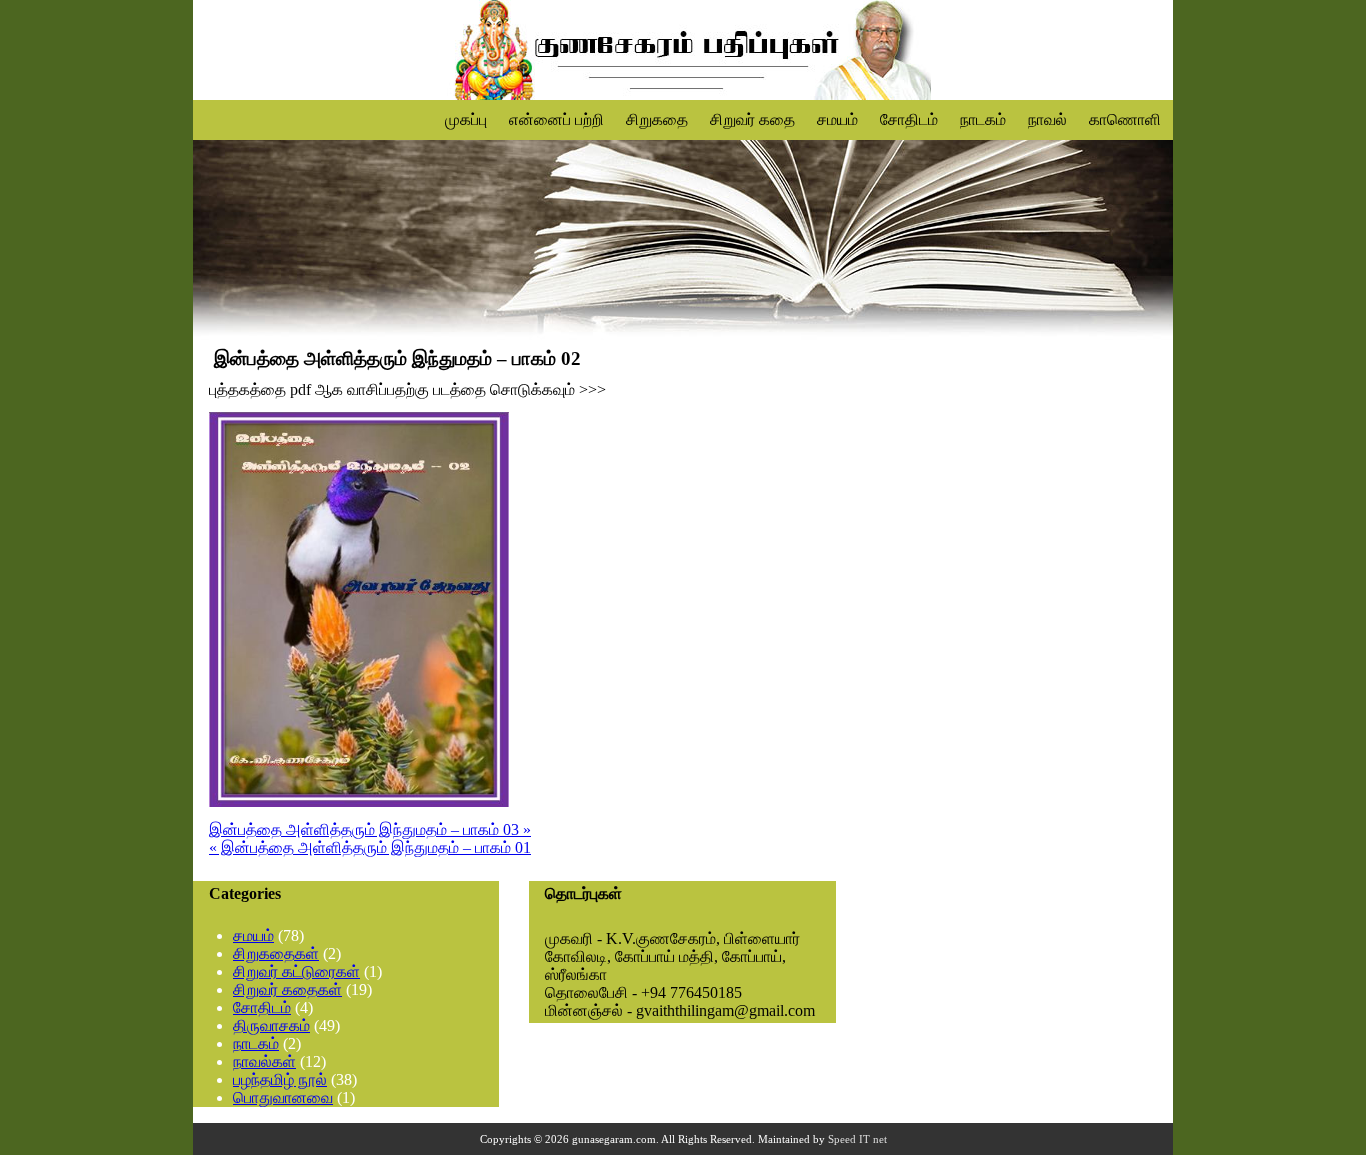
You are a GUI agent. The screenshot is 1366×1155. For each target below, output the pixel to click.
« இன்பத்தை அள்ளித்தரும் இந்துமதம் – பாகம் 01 (370, 847)
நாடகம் (983, 119)
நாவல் (1047, 119)
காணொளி (1125, 119)
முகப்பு (466, 119)
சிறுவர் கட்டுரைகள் (296, 971)
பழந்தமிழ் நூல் (280, 1079)
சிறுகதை (657, 119)
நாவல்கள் (264, 1061)
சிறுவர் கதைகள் (287, 989)
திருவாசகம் (271, 1025)
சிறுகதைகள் (276, 953)
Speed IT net (857, 1139)
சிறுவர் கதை (752, 119)
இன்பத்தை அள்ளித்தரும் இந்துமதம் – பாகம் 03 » (370, 829)
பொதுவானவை (283, 1097)
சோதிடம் (909, 119)
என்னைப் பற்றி (556, 119)
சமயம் (837, 119)
